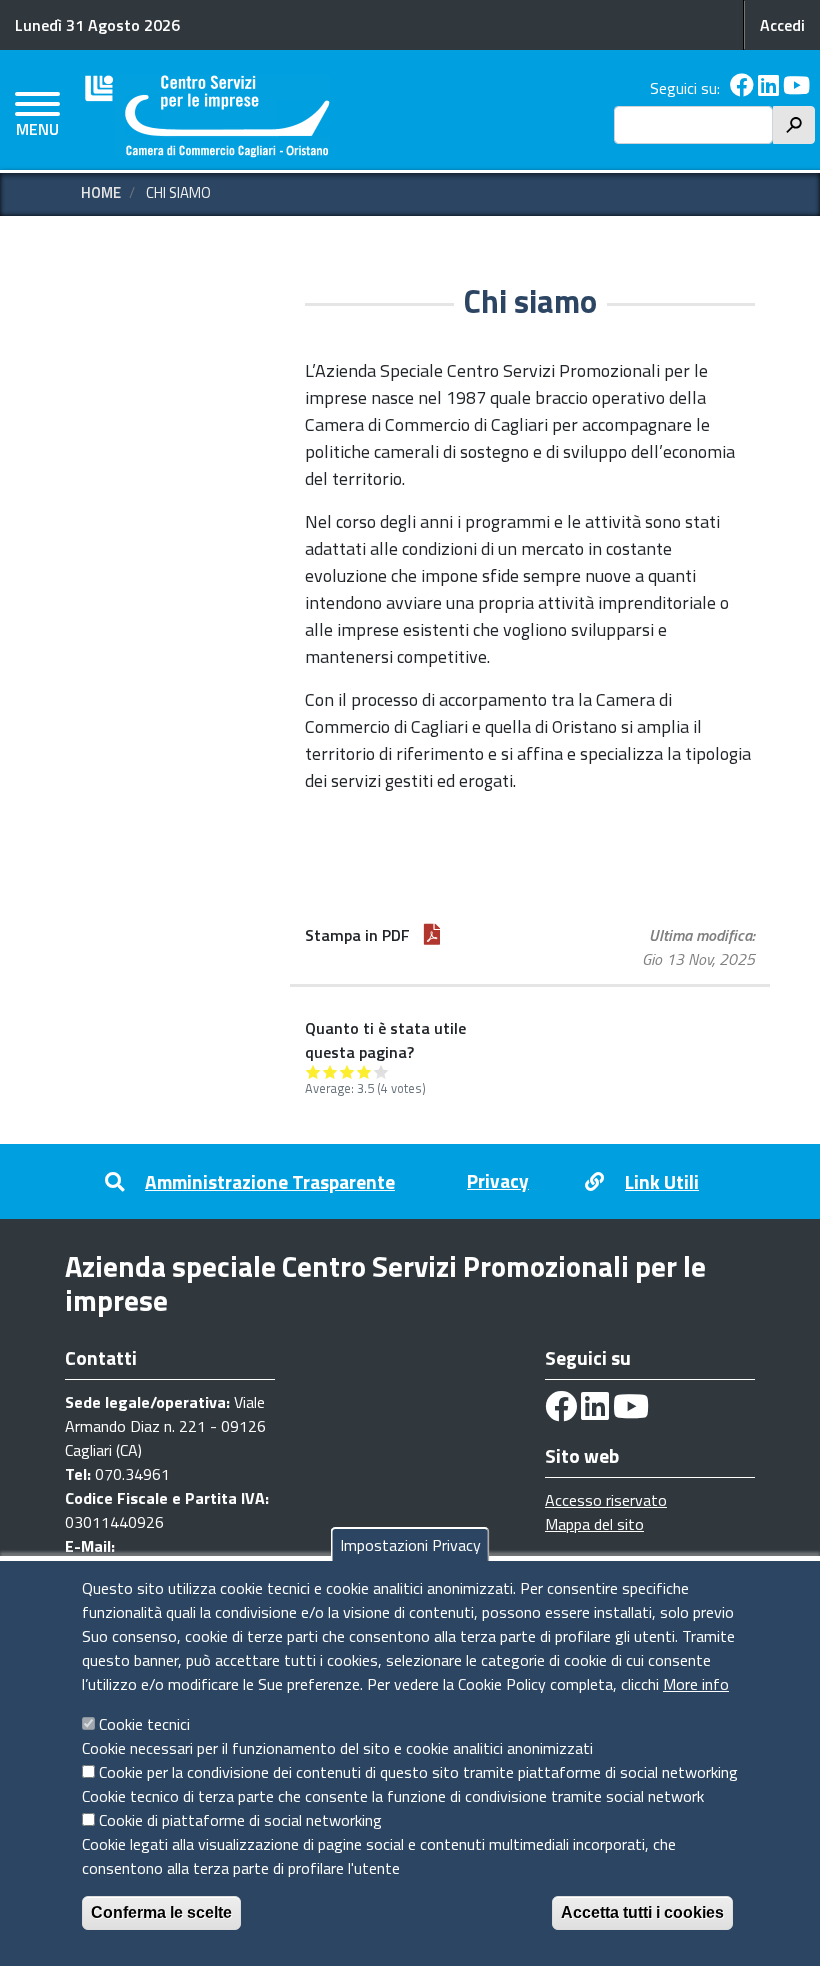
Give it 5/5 (381, 1071)
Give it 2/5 (330, 1071)
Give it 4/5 (364, 1071)
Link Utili (662, 1181)
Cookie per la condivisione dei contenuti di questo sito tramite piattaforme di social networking (418, 1772)
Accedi (782, 25)
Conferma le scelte (161, 1912)
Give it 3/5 (347, 1071)
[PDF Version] (432, 935)
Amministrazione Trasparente (270, 1181)
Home (101, 192)
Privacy (498, 1180)
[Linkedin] (768, 88)
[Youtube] (796, 88)
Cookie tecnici (144, 1724)
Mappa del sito (594, 1524)
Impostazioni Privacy (410, 1545)
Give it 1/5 (313, 1071)
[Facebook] (742, 88)
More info (696, 1684)
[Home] (207, 116)
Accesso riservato (606, 1500)
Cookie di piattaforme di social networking (240, 1820)
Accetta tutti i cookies (642, 1912)
